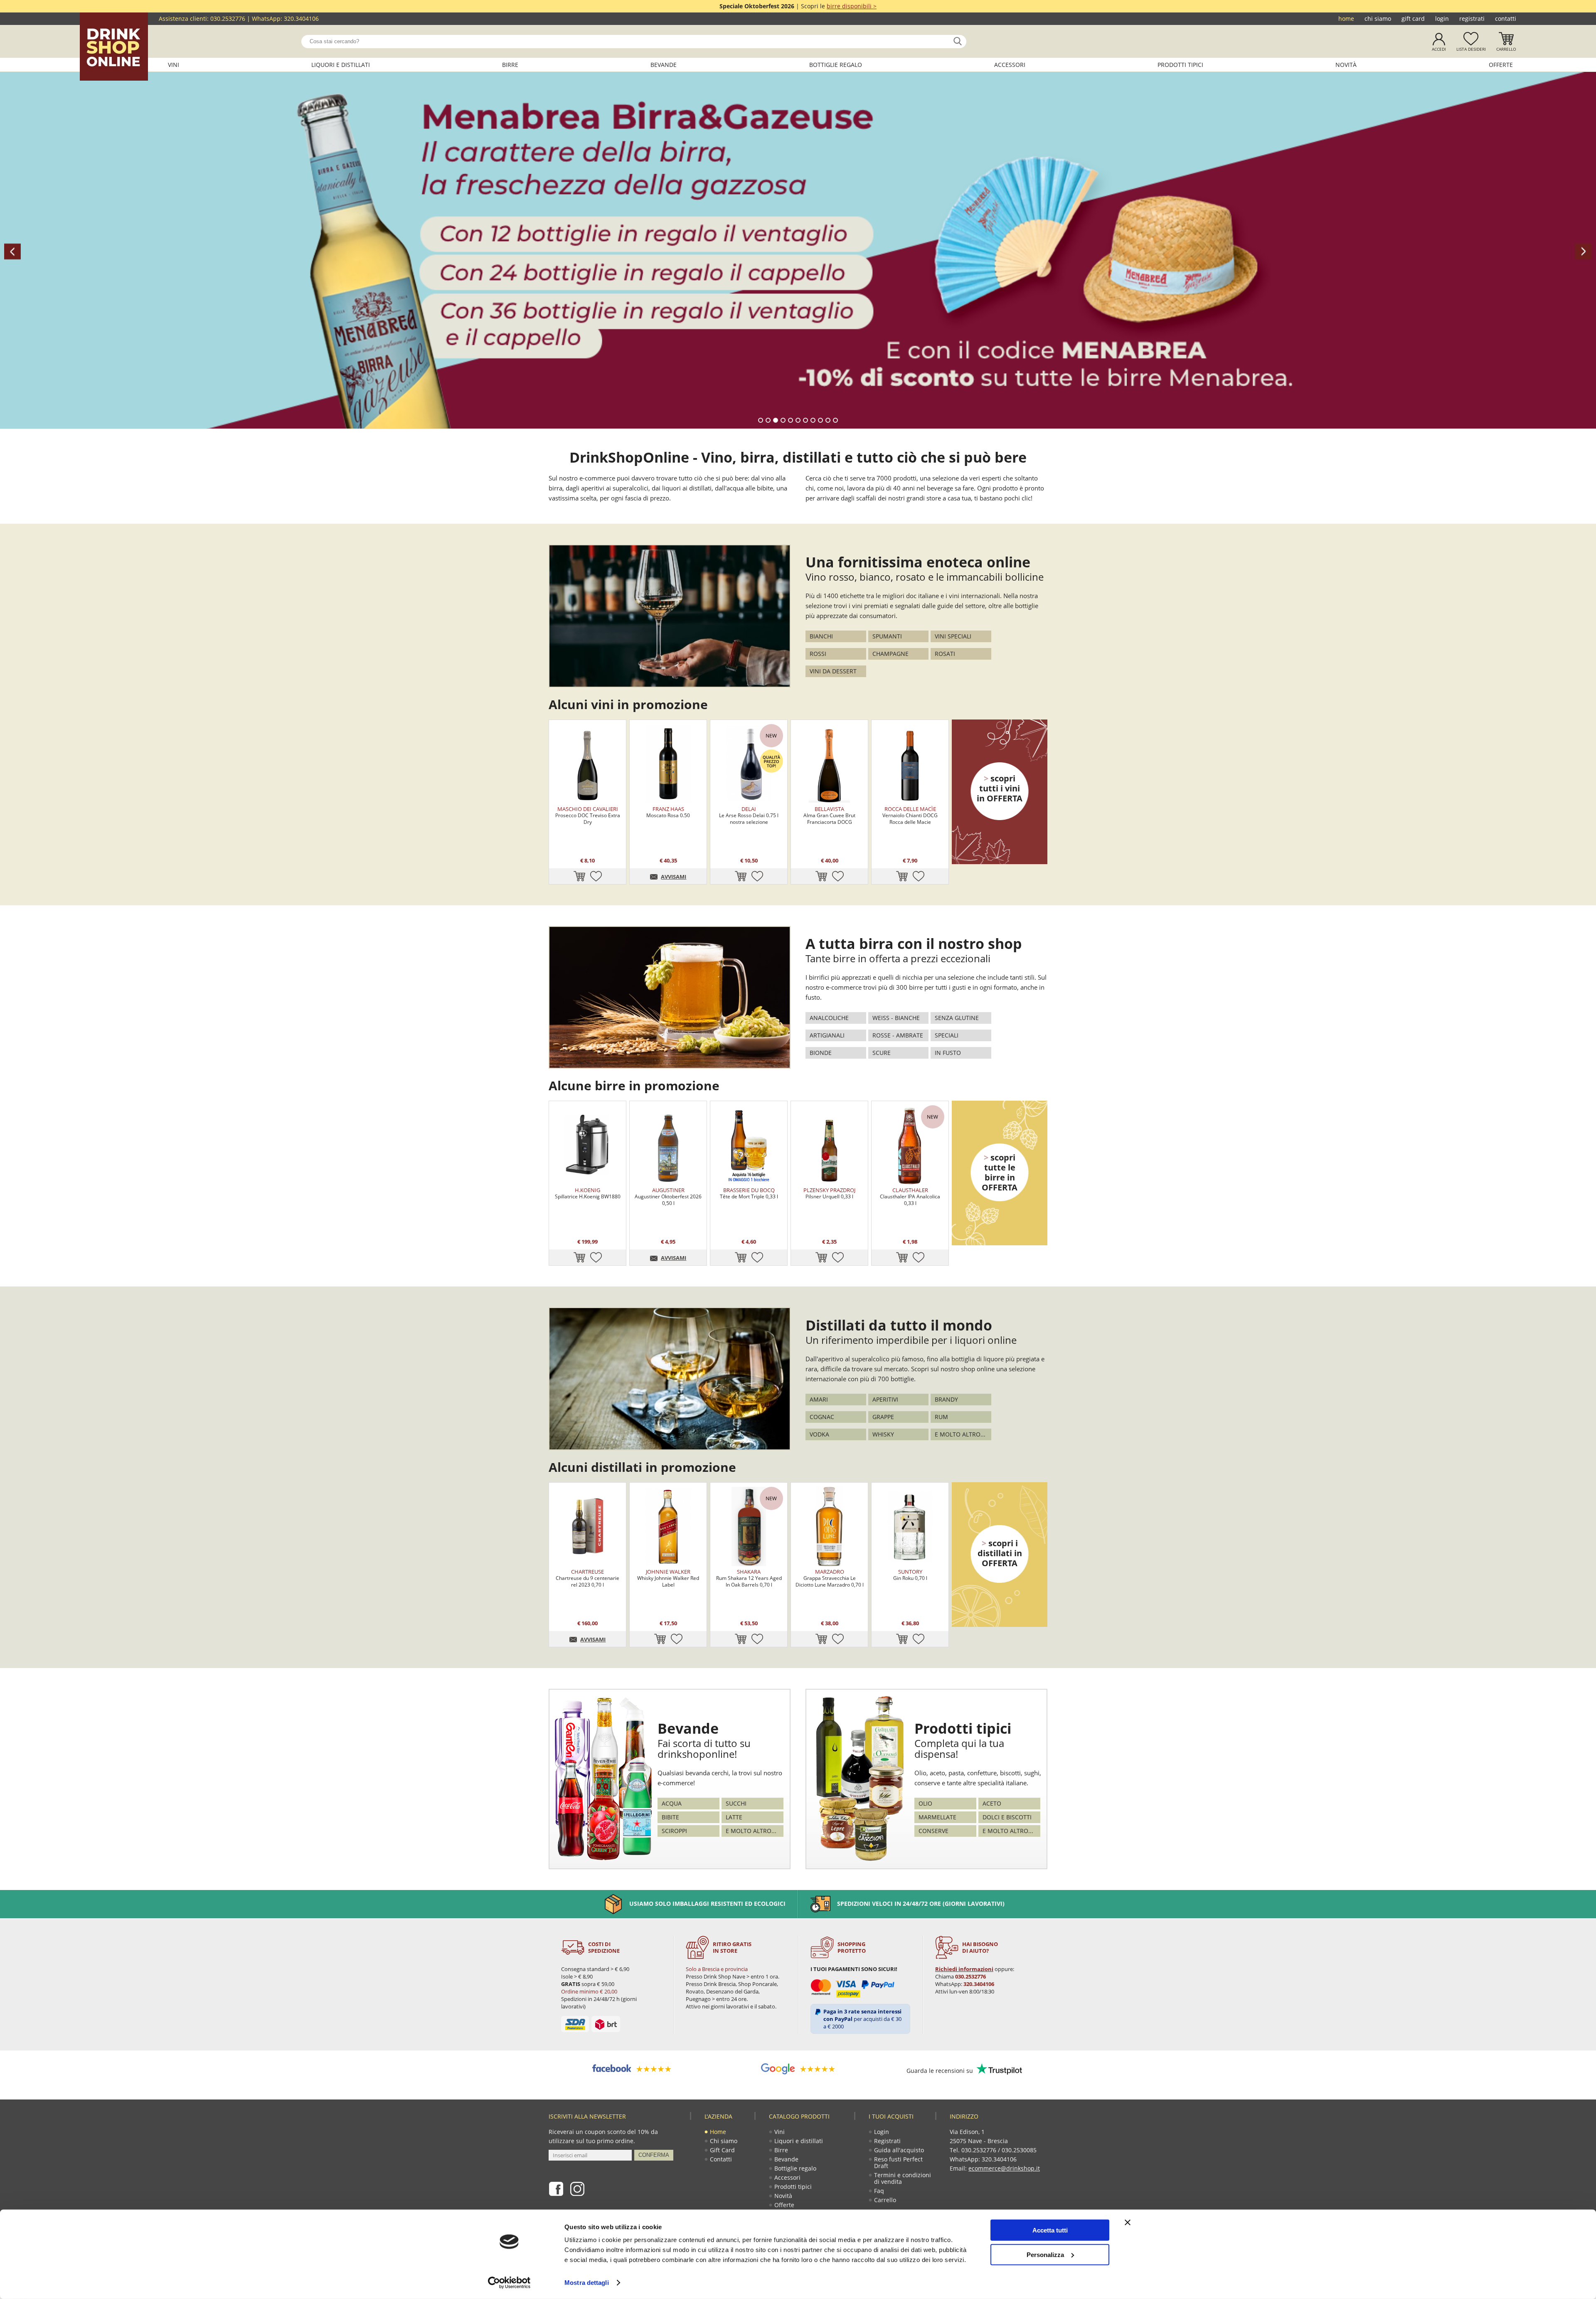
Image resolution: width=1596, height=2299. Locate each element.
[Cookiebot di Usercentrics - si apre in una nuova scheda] (509, 2283)
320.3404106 (301, 18)
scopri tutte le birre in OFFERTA (1000, 1172)
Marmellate (937, 1817)
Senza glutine (957, 1018)
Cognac (822, 1417)
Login (1442, 18)
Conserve (933, 1831)
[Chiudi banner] (1128, 2223)
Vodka (819, 1434)
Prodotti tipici (1180, 65)
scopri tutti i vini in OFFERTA (1000, 788)
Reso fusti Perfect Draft (898, 2162)
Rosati (945, 654)
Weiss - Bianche (896, 1018)
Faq (879, 2191)
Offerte (1501, 65)
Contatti (1506, 18)
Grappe (883, 1417)
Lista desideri (1471, 49)
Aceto (992, 1803)
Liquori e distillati (341, 65)
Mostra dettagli (587, 2283)
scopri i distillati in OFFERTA (1000, 1553)
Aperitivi (885, 1399)
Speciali (947, 1035)
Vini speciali (953, 636)
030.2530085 (1019, 2150)
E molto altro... (960, 1434)
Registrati (1472, 18)
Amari (819, 1399)
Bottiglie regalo (836, 65)
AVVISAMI (674, 877)
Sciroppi (674, 1831)
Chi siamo (1378, 18)
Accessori (1010, 65)
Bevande (664, 65)
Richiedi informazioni (964, 1969)
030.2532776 (228, 18)
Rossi (818, 654)
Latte (734, 1817)
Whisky (883, 1434)
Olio (925, 1803)
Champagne (890, 654)
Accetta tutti (1050, 2230)
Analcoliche (829, 1018)
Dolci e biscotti (1007, 1817)
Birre (510, 65)
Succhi (736, 1803)
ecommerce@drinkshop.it (1004, 2168)
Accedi (1439, 49)
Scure (882, 1053)
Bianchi (821, 636)
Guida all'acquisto (899, 2150)
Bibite (670, 1817)
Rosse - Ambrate (898, 1035)
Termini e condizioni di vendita (903, 2178)
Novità (1346, 65)
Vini (174, 65)
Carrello (1506, 49)
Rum (941, 1417)
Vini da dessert (833, 671)
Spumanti (887, 636)
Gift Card (1413, 18)
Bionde (821, 1053)
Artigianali (827, 1035)
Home (1346, 18)
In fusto (948, 1053)
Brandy (946, 1399)
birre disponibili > (852, 6)
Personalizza (1045, 2254)
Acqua (672, 1803)
